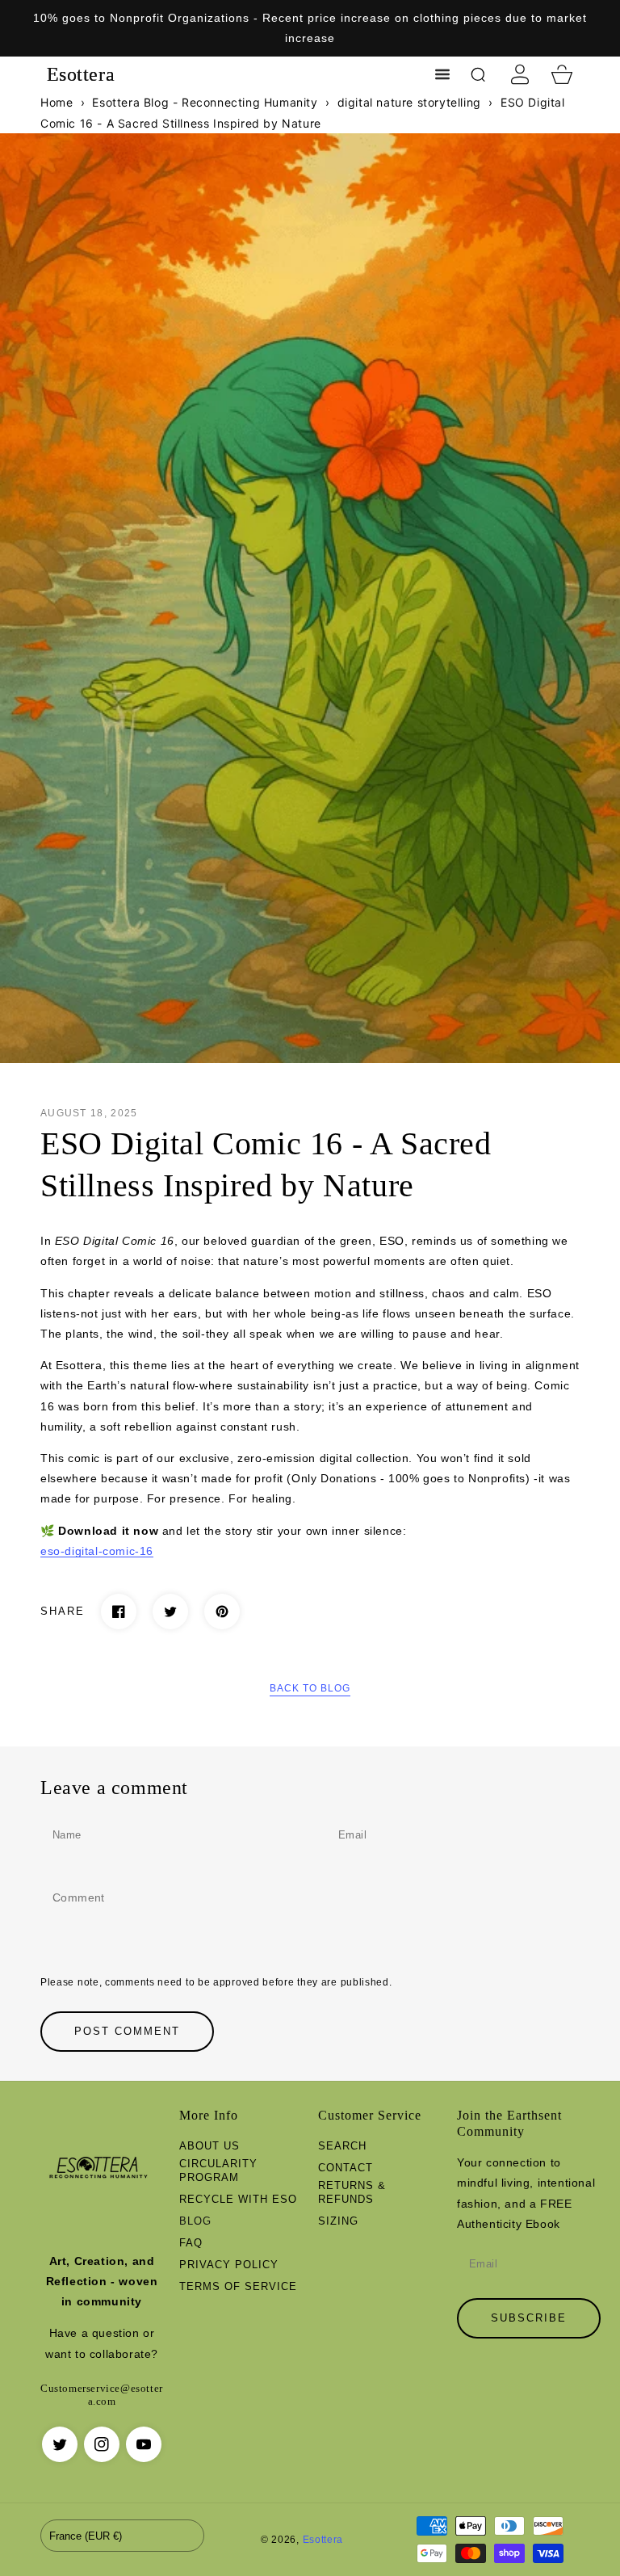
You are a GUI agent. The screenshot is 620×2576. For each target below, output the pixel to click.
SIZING (338, 2221)
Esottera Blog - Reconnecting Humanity (205, 102)
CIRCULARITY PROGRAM (218, 2170)
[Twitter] (170, 1612)
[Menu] (442, 74)
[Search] (478, 74)
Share (63, 1611)
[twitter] (60, 2444)
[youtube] (144, 2444)
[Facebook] (119, 1612)
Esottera (323, 2539)
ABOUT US (209, 2146)
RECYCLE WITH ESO (238, 2199)
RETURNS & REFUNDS (352, 2192)
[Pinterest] (222, 1612)
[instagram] (102, 2444)
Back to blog (310, 1688)
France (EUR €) (86, 2536)
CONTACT (346, 2168)
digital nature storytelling (409, 102)
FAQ (191, 2243)
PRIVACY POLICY (229, 2265)
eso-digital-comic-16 (97, 1551)
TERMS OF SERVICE (238, 2286)
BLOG (195, 2221)
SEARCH (342, 2146)
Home (57, 102)
